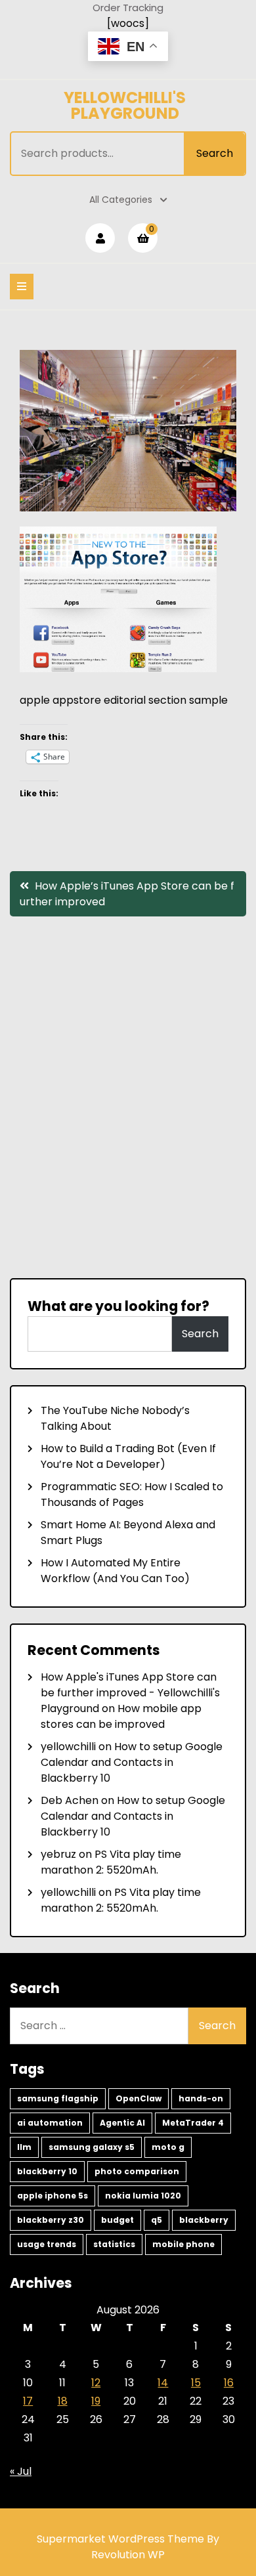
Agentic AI (122, 2123)
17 (28, 2401)
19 (96, 2401)
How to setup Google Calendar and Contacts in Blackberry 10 (132, 1762)
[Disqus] (128, 1096)
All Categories (121, 200)
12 (96, 2383)
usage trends (47, 2244)
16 (229, 2383)
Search (215, 153)
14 (163, 2383)
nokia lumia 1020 (143, 2196)
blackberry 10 (47, 2171)
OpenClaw (139, 2098)
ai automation (50, 2123)
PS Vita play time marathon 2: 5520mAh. (111, 1862)
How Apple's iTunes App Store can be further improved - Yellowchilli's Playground (130, 1693)
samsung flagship (58, 2098)
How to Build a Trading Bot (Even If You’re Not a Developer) (128, 1456)
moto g (168, 2147)
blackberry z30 (51, 2220)
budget (117, 2220)
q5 (157, 2220)
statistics (114, 2244)
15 (196, 2383)
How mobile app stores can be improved (121, 1716)
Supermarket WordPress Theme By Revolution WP (128, 2547)
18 (63, 2401)
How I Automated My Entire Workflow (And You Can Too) (115, 1571)
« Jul (21, 2471)
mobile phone (183, 2244)
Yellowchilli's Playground (125, 105)
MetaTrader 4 (193, 2123)
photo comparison (137, 2171)
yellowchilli (68, 1747)
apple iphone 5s (53, 2196)
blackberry (204, 2220)
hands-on (201, 2098)
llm (24, 2147)
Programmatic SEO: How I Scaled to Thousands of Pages (132, 1494)
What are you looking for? (118, 1306)
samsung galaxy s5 (92, 2147)
